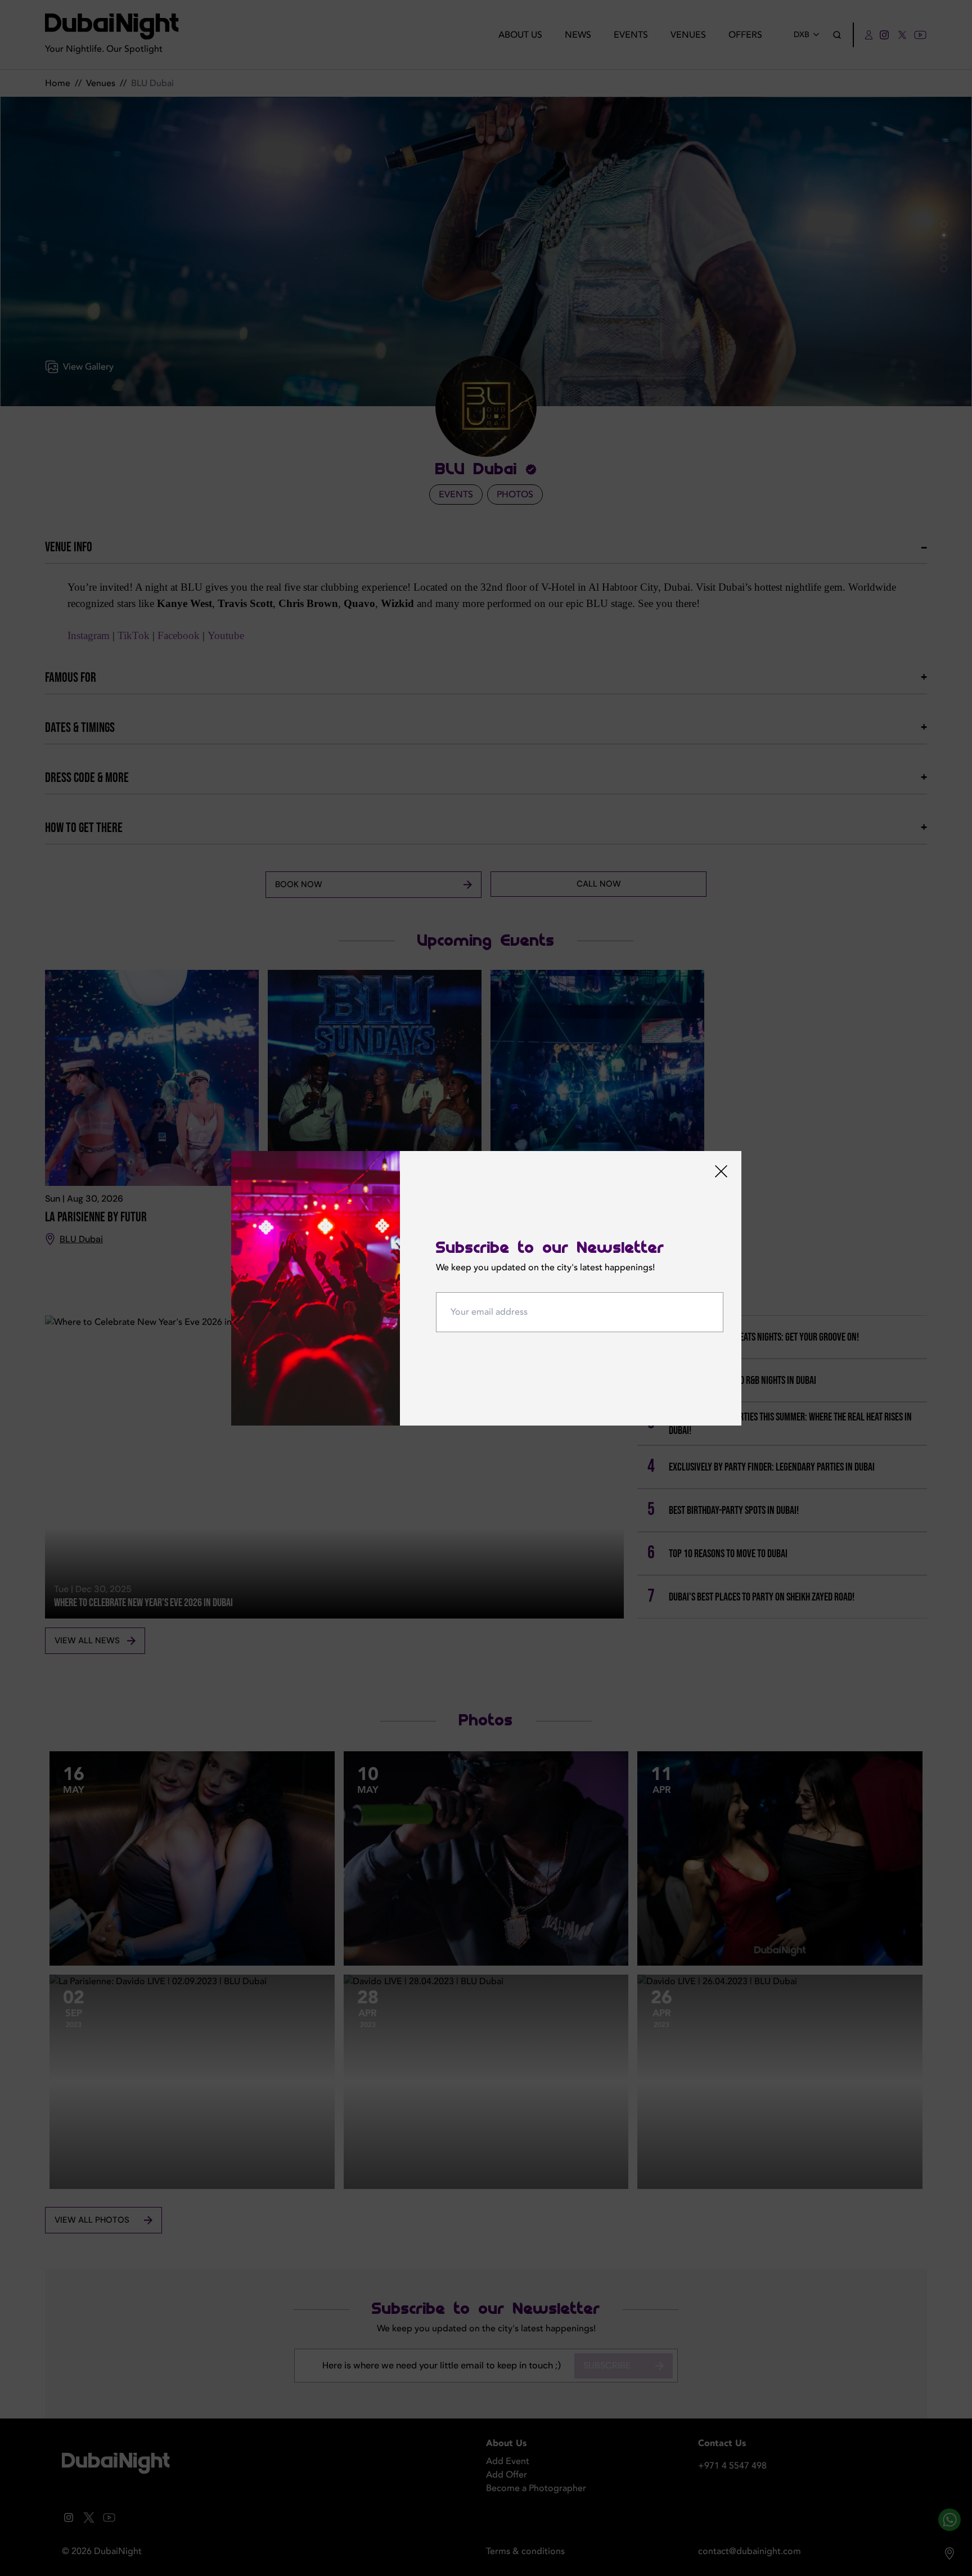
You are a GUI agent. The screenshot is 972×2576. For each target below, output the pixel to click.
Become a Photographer (536, 2488)
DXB (802, 35)
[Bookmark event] (251, 1199)
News (578, 35)
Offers (745, 35)
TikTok (134, 635)
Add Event (508, 2461)
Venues (688, 35)
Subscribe (607, 2365)
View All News (87, 1640)
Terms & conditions (525, 2551)
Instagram (89, 635)
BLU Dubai (81, 1239)
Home (58, 83)
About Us (520, 35)
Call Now (599, 884)
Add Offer (507, 2475)
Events (631, 35)
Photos (515, 494)
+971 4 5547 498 (732, 2466)
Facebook (179, 635)
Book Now (299, 884)
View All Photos (92, 2220)
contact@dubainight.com (750, 2551)
